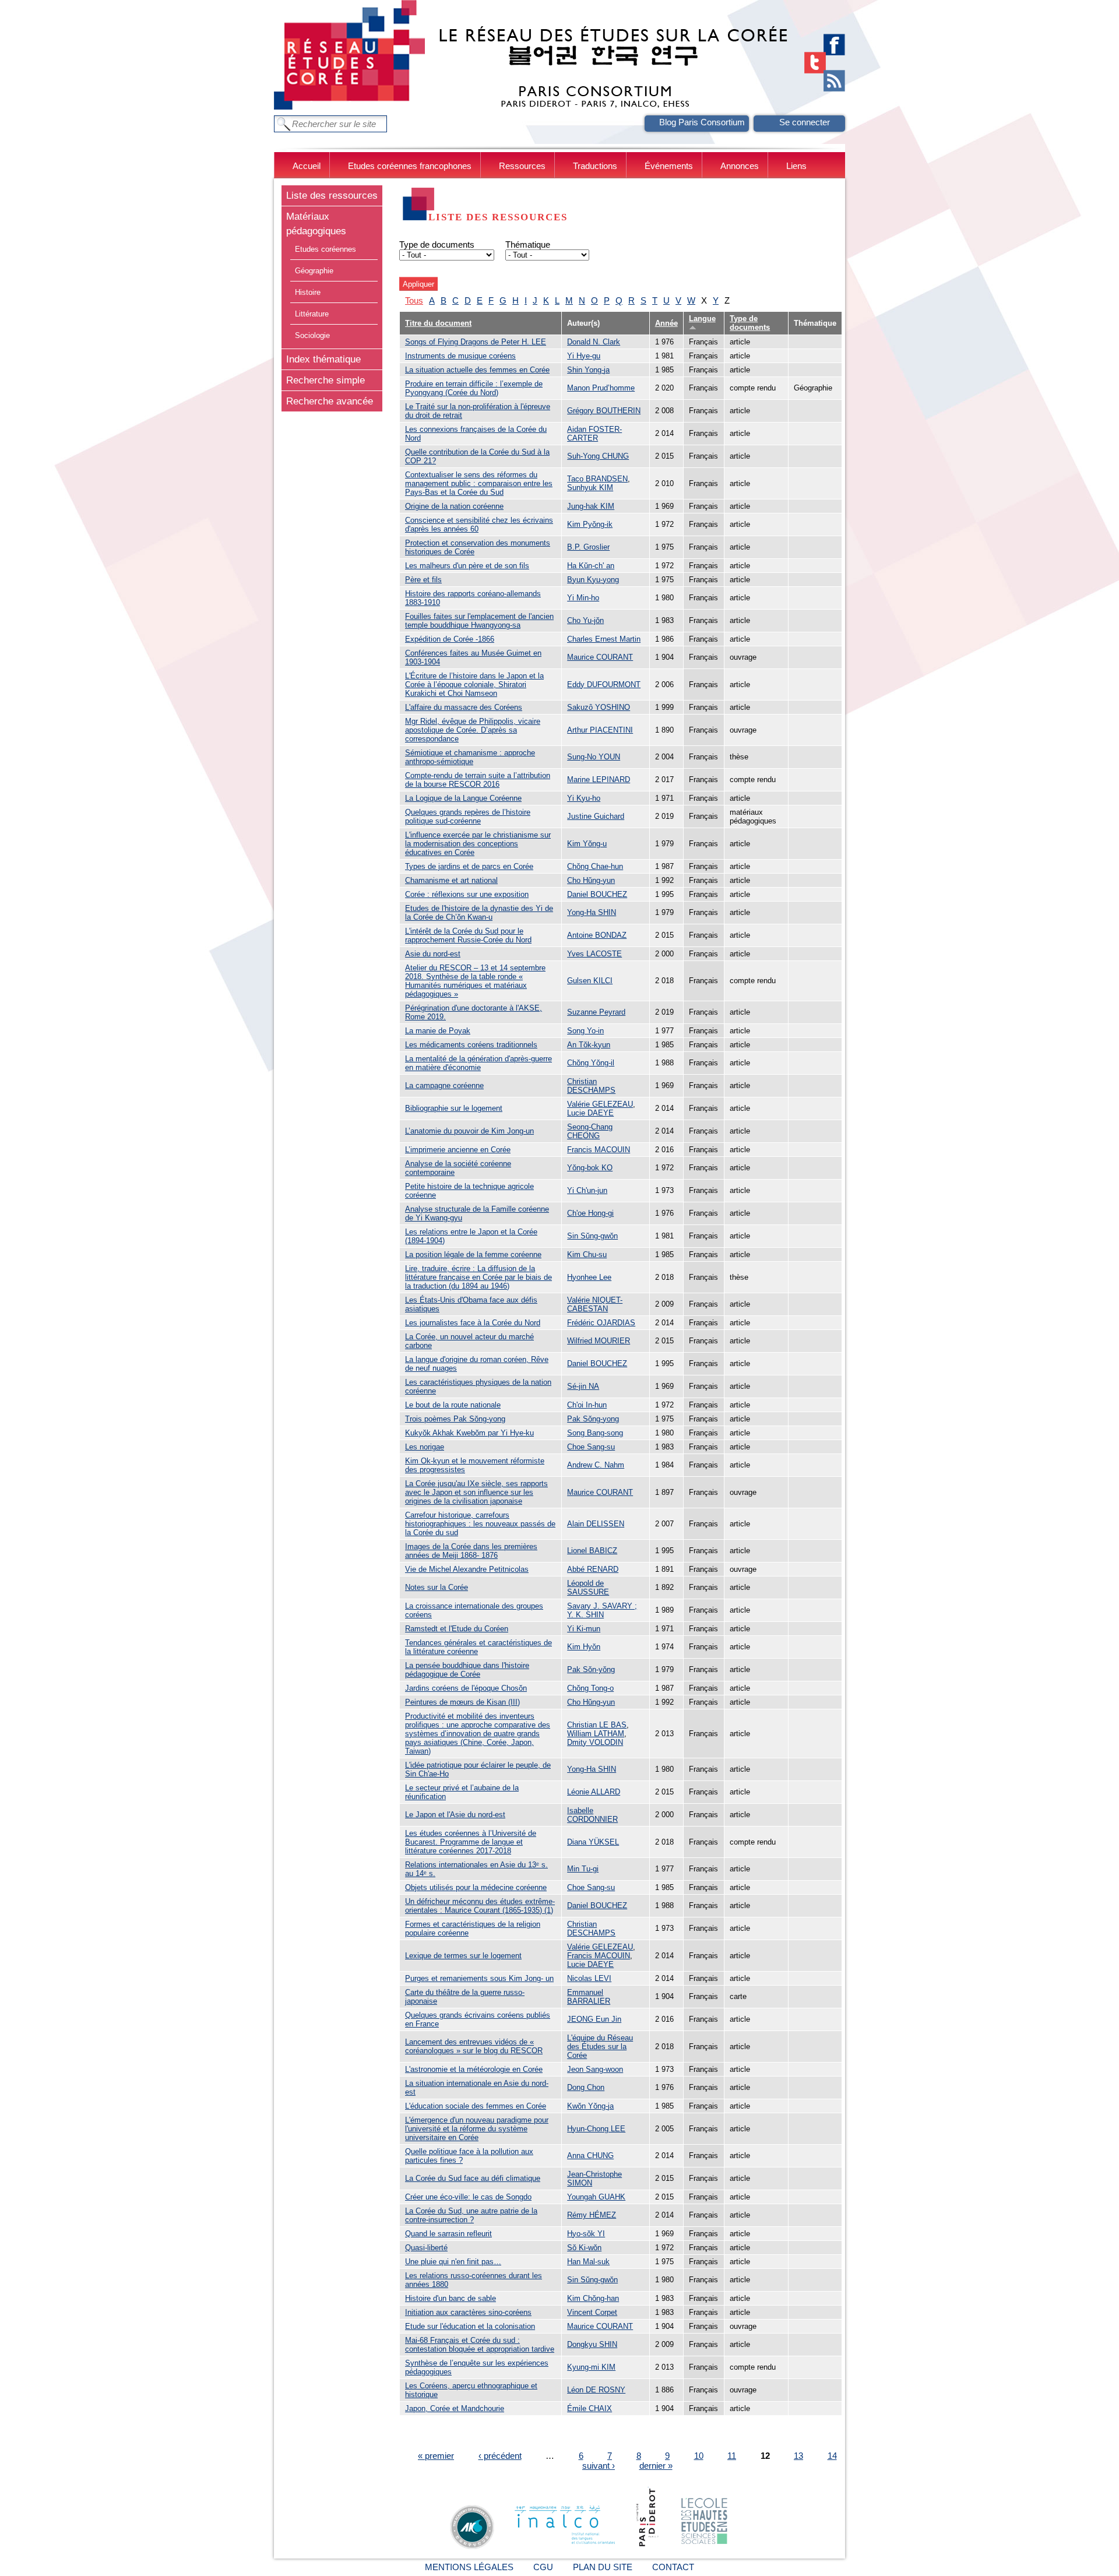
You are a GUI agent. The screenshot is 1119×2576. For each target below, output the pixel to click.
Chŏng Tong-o (590, 1688)
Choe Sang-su (591, 1447)
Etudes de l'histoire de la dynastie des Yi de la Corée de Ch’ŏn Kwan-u (479, 913)
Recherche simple (326, 380)
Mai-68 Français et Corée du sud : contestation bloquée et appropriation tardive (480, 2345)
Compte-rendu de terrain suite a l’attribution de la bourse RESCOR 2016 (478, 780)
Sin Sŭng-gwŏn (592, 1236)
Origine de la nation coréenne (454, 506)
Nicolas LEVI (589, 1978)
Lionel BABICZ (592, 1551)
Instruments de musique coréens (460, 356)
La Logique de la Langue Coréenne (463, 798)
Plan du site (603, 2567)
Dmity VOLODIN (595, 1742)
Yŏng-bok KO (590, 1168)
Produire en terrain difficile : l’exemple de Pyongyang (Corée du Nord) (474, 388)
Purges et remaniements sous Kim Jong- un (479, 1978)
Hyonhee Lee (589, 1277)
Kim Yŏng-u (587, 844)
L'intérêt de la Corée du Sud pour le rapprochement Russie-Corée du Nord (468, 935)
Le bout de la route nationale (453, 1405)
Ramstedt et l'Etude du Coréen (457, 1629)
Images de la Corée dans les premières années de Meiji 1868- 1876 (471, 1551)
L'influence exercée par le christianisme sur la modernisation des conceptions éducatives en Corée (478, 844)
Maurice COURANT (600, 657)
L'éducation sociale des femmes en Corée (476, 2106)
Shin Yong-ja (588, 370)
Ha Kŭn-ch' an (591, 566)
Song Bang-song (595, 1433)
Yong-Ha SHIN (592, 912)
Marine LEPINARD (599, 780)
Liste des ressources (332, 195)
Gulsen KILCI (590, 981)
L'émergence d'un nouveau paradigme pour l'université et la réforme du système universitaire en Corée (477, 2129)
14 (832, 2456)
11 (732, 2456)
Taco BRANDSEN (597, 479)
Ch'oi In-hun (587, 1405)
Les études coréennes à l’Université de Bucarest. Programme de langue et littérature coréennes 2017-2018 (471, 1842)
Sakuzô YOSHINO (599, 707)
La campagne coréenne (444, 1085)
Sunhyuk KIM (590, 488)
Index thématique (323, 359)
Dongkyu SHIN (592, 2344)
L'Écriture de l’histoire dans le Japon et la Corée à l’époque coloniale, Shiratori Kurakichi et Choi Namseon (474, 685)
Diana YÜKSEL (593, 1842)
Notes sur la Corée (437, 1587)
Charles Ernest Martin (604, 639)
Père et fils (423, 580)
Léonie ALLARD (594, 1792)
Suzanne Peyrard (596, 1012)
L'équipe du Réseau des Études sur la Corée (600, 2047)
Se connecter (805, 122)
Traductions (595, 166)
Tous (414, 300)
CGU (543, 2567)
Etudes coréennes (326, 249)
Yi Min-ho (583, 598)
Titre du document (438, 323)
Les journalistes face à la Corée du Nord (473, 1323)
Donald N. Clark (594, 342)
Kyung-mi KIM (591, 2367)
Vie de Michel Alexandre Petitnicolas (467, 1569)
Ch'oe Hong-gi (590, 1213)
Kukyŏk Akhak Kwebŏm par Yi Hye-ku (469, 1433)
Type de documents (437, 244)
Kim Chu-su (587, 1254)
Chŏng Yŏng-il (591, 1063)
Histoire (308, 292)
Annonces (740, 166)
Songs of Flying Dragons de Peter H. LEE (476, 342)
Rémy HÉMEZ (592, 2215)
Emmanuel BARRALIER (589, 1997)
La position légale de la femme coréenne (473, 1254)
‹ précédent (500, 2456)
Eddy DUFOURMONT (604, 685)
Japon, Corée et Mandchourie (455, 2408)
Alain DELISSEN (596, 1524)
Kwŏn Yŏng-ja (590, 2106)
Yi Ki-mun (584, 1629)
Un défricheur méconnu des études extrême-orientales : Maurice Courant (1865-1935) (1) (480, 1906)
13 (798, 2456)
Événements (669, 166)
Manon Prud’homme (601, 388)
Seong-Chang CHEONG (590, 1131)
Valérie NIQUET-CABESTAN (595, 1304)
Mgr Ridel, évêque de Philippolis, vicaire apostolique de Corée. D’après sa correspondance (473, 730)
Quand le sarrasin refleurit (448, 2234)
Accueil (307, 166)
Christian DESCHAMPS (591, 1086)
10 (699, 2456)
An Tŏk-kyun (589, 1045)
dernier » (656, 2466)
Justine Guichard (596, 816)
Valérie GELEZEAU (600, 1104)
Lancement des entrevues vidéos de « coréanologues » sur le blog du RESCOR (474, 2046)
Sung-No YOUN (594, 757)
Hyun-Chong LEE (596, 2129)
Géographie (314, 271)
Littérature (312, 314)
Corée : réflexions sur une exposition (467, 894)
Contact (673, 2567)
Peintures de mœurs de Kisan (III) (462, 1702)
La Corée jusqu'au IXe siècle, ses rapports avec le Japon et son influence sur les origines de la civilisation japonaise (476, 1492)
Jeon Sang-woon (595, 2069)
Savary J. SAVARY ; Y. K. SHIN (602, 1610)
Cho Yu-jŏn (585, 620)
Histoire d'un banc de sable (451, 2298)
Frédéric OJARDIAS (601, 1323)
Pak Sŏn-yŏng (591, 1669)
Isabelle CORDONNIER (592, 1815)
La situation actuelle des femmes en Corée (477, 370)
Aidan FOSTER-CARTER (594, 434)
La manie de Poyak (438, 1031)
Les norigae (425, 1447)
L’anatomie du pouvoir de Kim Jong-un (469, 1131)
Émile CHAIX (590, 2408)
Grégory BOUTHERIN (604, 411)
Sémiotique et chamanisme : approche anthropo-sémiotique (470, 757)
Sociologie (312, 335)
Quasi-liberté (426, 2248)
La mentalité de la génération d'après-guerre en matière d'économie (478, 1063)
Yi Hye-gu (584, 356)
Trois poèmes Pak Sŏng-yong (455, 1419)
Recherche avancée (330, 401)
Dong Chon (586, 2087)
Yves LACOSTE (594, 954)
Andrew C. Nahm (596, 1465)
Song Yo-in (585, 1031)
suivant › (599, 2466)
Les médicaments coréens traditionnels (471, 1045)
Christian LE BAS (597, 1725)
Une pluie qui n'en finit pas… (453, 2262)
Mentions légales (469, 2567)
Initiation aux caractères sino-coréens (468, 2312)
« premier (436, 2456)
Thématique (528, 244)
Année (666, 323)
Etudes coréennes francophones (410, 166)
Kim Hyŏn (584, 1647)
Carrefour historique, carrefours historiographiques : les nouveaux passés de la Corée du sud (480, 1524)
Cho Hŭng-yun (591, 880)
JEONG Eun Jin (594, 2019)
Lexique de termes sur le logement (463, 1956)
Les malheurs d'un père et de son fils (467, 566)
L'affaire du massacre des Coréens (464, 707)
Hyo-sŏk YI (586, 2234)
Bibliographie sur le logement (454, 1108)
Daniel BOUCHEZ (597, 894)
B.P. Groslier (588, 547)
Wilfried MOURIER (599, 1341)
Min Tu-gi (583, 1869)
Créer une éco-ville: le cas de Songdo (468, 2197)
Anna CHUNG (590, 2156)
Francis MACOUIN (599, 1150)
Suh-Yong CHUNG (598, 456)
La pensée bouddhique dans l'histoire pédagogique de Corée (467, 1670)
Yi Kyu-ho (584, 798)
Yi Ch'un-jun (587, 1190)
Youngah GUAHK (596, 2197)
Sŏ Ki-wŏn (584, 2248)
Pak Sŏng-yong (593, 1419)
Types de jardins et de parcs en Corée (469, 866)
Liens (796, 166)
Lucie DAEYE (590, 1113)
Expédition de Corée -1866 (450, 639)
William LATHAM (596, 1734)
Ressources (522, 166)
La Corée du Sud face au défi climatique (473, 2178)
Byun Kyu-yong (593, 580)
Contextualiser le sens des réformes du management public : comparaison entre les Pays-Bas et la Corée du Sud (479, 483)
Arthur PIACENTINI (600, 730)
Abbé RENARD (593, 1569)
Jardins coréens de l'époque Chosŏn (466, 1688)
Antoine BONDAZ (597, 935)
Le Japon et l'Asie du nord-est (455, 1815)
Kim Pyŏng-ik (590, 524)
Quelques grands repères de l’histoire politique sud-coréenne (468, 817)
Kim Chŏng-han (593, 2298)
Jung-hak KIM (591, 506)
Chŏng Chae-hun (595, 866)
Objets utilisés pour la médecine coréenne (476, 1887)
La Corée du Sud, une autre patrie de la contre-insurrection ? (471, 2215)
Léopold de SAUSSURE (588, 1588)
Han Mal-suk (588, 2262)
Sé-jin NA (583, 1386)
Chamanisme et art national (451, 880)
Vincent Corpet (592, 2312)
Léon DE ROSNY (596, 2390)
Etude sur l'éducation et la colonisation (470, 2326)
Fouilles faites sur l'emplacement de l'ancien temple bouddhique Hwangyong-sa (479, 621)
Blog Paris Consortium (702, 122)
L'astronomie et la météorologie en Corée (474, 2069)
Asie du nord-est (433, 954)
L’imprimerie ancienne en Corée (458, 1150)
